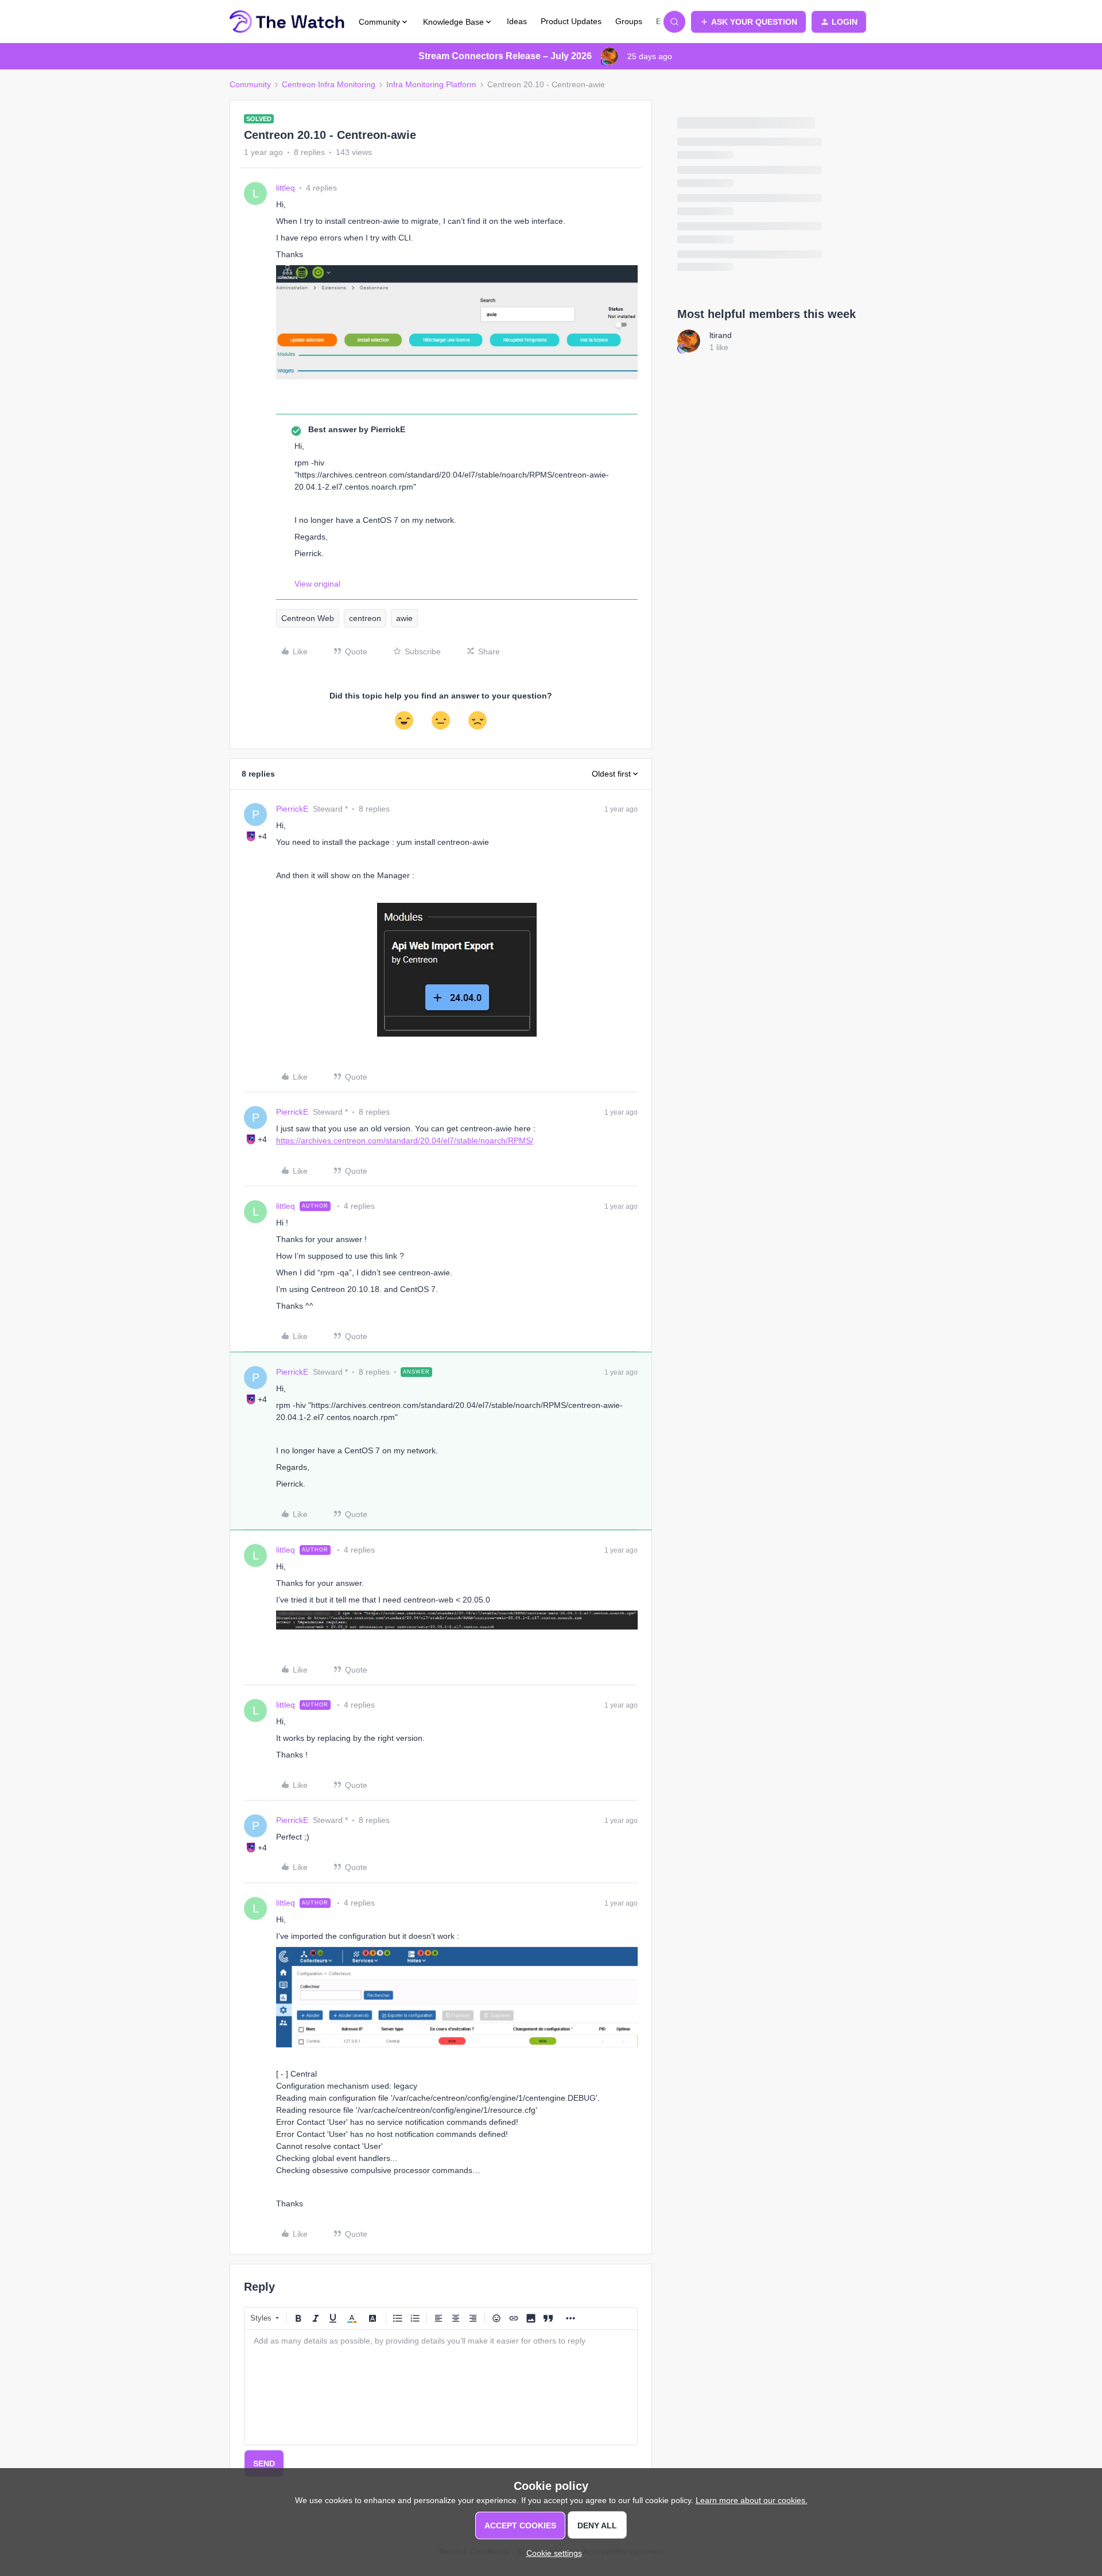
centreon (365, 618)
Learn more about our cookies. (752, 2500)
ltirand (721, 335)
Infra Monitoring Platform (431, 84)
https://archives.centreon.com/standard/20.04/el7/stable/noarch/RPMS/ (405, 1140)
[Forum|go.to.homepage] (287, 22)
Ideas (517, 21)
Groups (629, 21)
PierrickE (292, 809)
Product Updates (571, 21)
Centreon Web (308, 618)
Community (250, 84)
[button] (748, 22)
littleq (286, 188)
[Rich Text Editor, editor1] (441, 2387)
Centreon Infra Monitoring (329, 84)
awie (404, 618)
